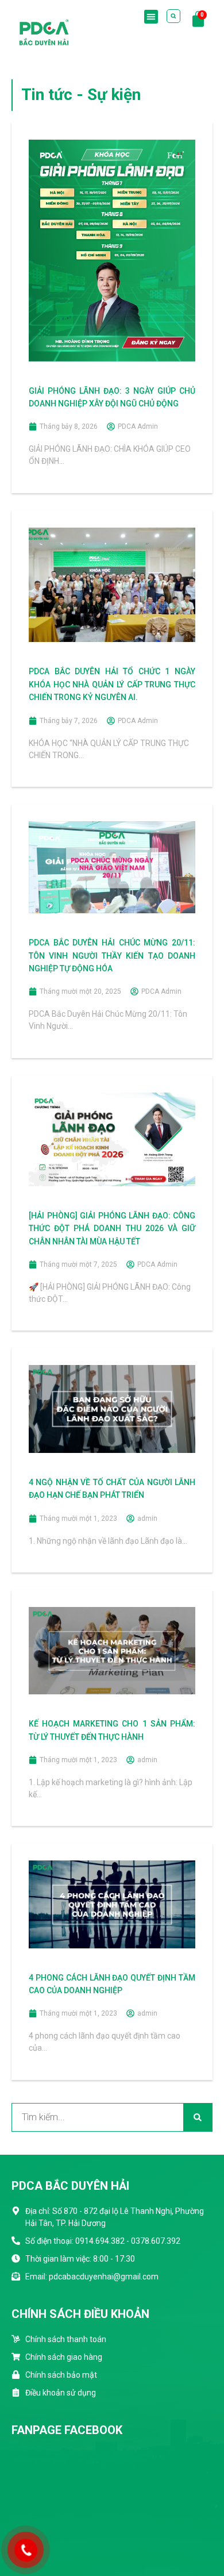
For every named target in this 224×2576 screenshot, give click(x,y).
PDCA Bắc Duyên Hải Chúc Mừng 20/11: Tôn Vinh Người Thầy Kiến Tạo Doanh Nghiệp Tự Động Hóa (112, 956)
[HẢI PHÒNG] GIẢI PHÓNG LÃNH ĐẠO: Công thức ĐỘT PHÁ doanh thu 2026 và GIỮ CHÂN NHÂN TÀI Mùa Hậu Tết (112, 1229)
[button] (151, 17)
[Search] (198, 2117)
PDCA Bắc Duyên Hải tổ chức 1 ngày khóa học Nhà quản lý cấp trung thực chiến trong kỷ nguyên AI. (112, 684)
